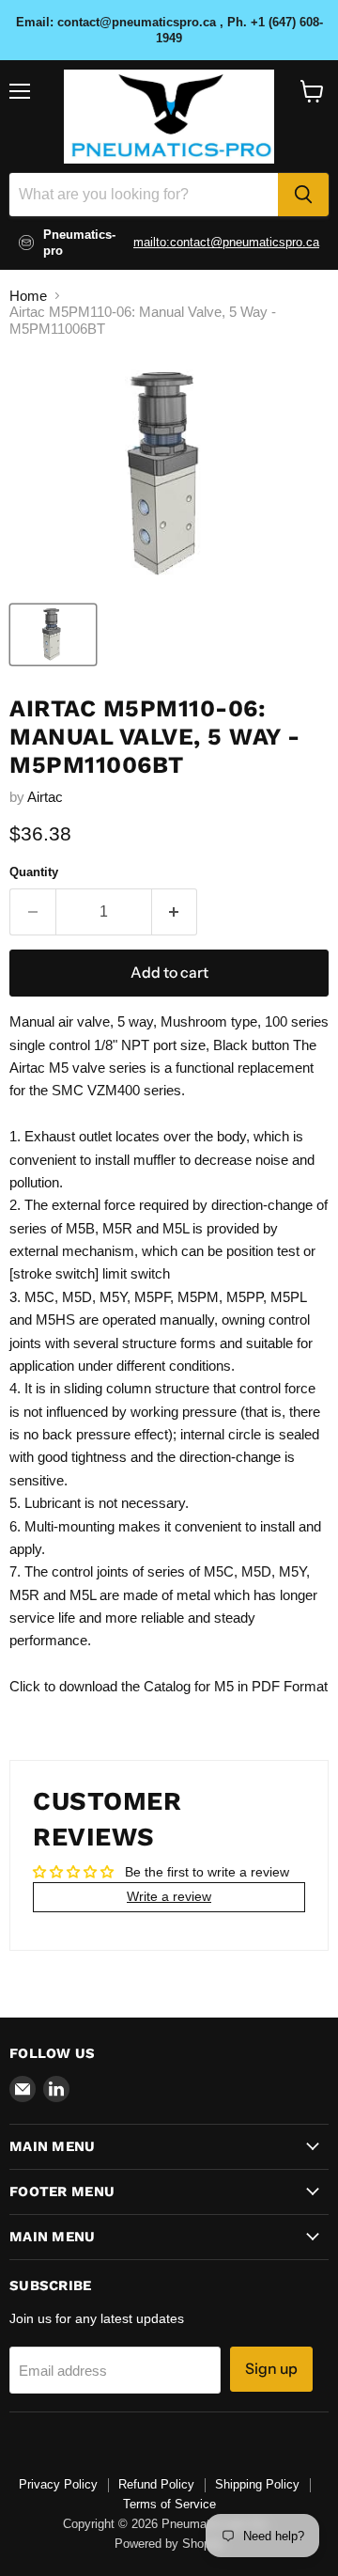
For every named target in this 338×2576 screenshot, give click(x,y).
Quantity (34, 872)
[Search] (303, 195)
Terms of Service (169, 2504)
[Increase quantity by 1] (175, 912)
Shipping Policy (257, 2484)
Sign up (271, 2369)
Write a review (169, 1896)
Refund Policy (156, 2484)
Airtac (45, 797)
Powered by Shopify (169, 2544)
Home (28, 296)
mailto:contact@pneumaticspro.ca (226, 242)
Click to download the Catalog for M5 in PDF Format (169, 1686)
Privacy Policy (58, 2484)
